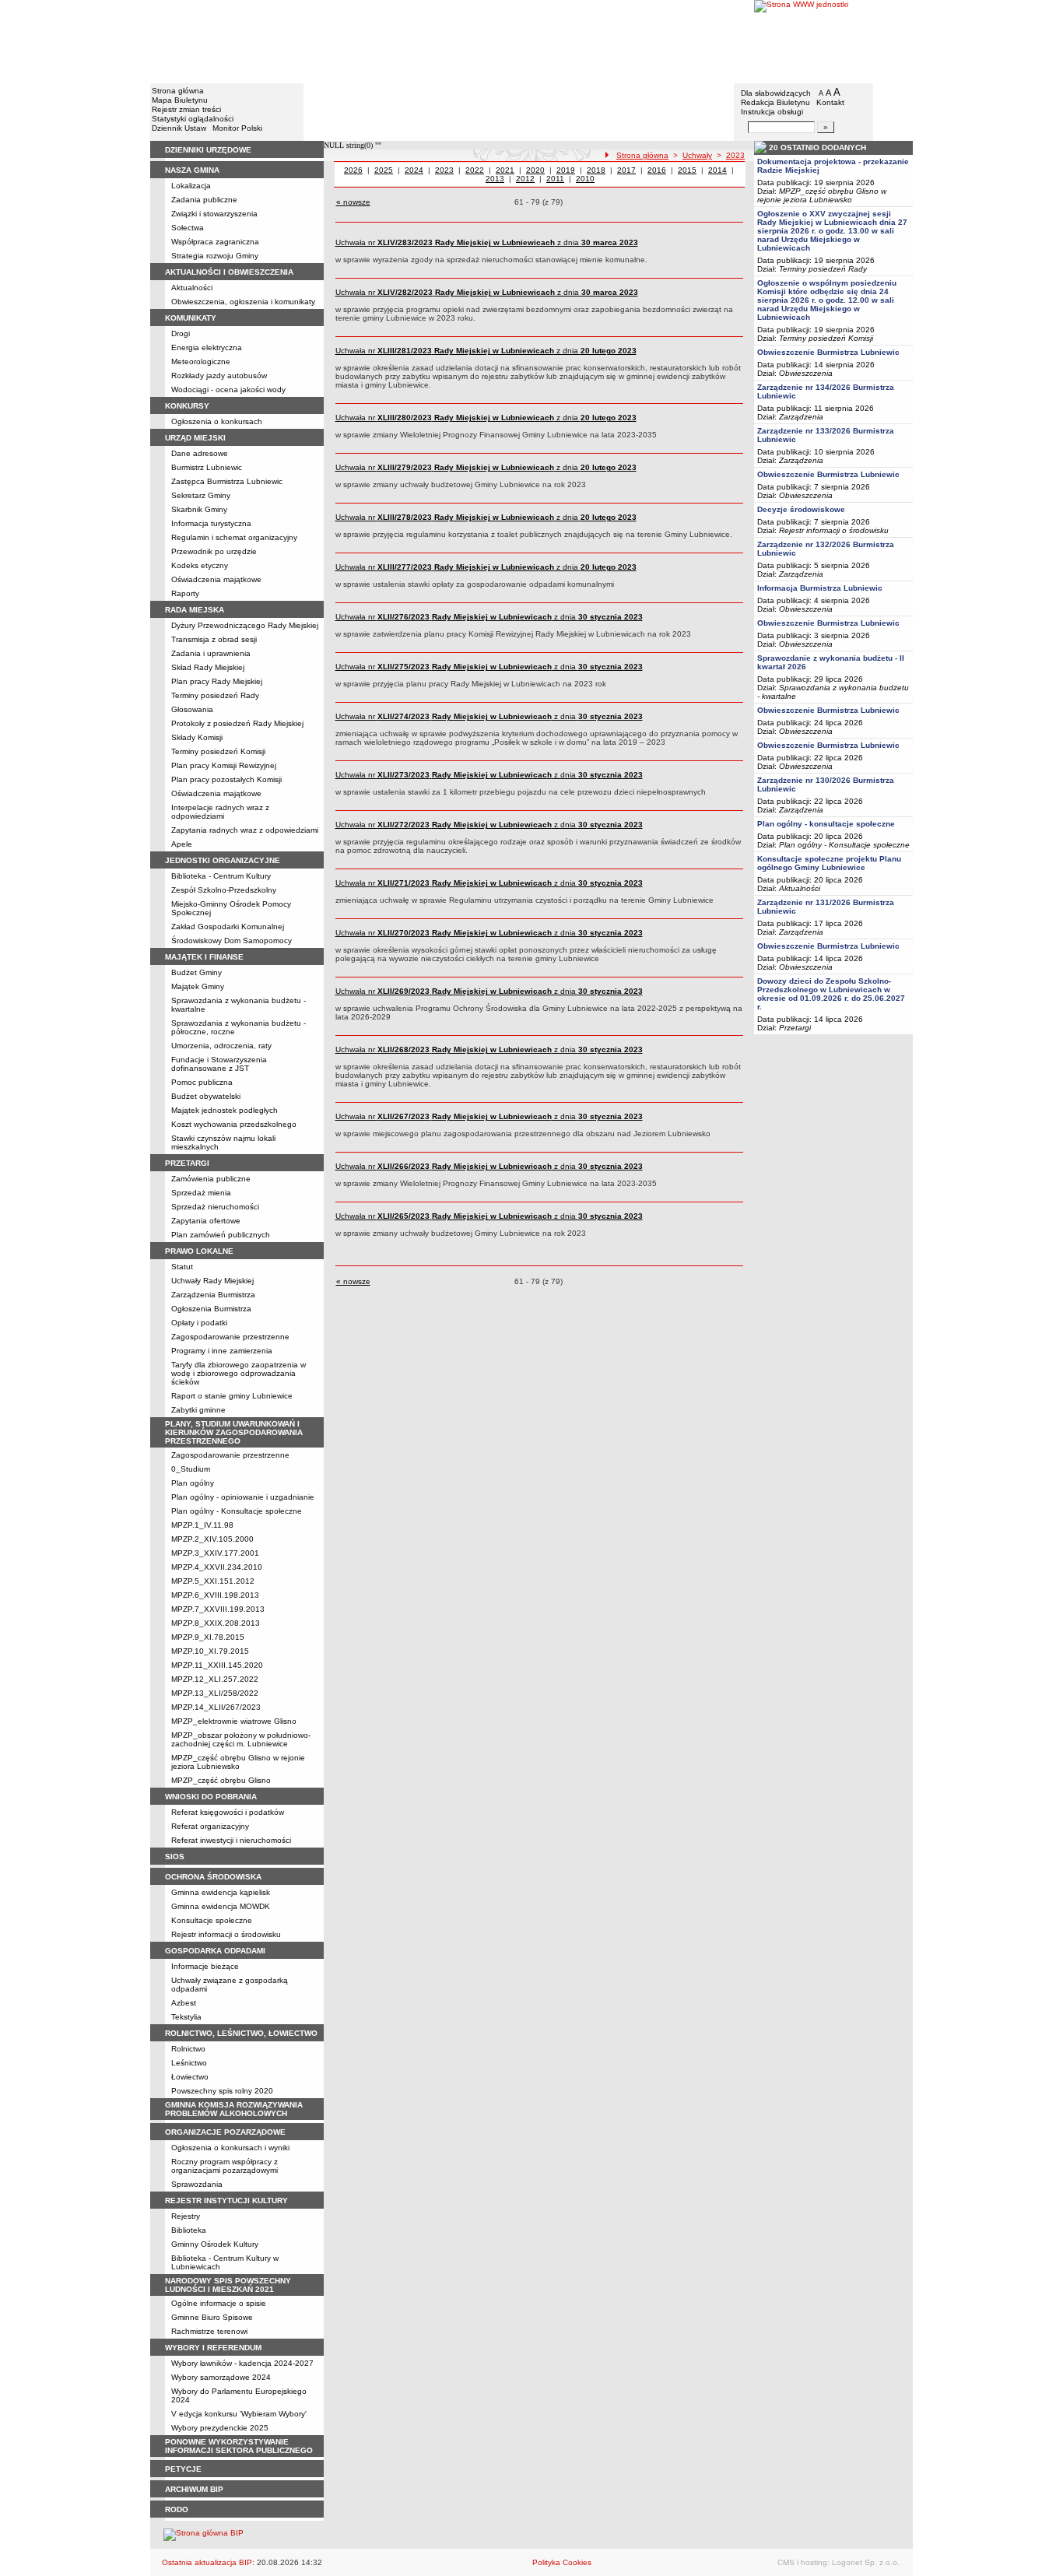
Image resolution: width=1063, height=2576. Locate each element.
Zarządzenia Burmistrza (213, 1295)
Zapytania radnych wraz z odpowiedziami (245, 830)
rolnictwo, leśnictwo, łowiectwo (241, 2033)
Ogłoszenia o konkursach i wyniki (230, 2148)
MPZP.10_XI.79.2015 (210, 1651)
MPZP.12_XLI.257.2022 (215, 1679)
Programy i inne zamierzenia (222, 1351)
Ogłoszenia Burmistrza (211, 1309)
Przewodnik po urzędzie (214, 551)
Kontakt (830, 102)
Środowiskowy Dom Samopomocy (232, 941)
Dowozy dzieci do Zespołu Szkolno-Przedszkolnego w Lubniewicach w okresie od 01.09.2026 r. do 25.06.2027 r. (831, 994)
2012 (525, 179)
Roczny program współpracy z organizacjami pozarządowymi (225, 2166)
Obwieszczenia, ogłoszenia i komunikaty (243, 302)
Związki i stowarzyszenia (214, 214)
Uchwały (697, 155)
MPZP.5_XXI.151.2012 (213, 1581)
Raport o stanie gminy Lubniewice (232, 1396)
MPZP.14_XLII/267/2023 (216, 1707)
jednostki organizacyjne (223, 860)
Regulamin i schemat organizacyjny (234, 537)
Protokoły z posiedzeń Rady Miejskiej (237, 723)
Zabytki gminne (198, 1410)
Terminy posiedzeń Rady (215, 695)
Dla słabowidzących (776, 93)
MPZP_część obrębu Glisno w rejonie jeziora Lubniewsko (238, 1762)
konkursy (187, 406)
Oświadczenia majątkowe (216, 579)
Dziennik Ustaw (179, 128)
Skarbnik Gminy (199, 509)
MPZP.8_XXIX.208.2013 (216, 1623)
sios (175, 1857)
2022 (475, 170)
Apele (182, 844)
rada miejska (195, 610)
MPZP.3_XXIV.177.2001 (215, 1553)
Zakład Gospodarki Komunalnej (228, 927)
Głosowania (192, 709)
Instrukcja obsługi (772, 112)
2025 (384, 170)
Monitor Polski (237, 128)
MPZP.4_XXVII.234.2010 (217, 1567)
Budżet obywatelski (206, 1096)
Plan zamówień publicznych (221, 1235)
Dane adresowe (200, 453)
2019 (566, 170)
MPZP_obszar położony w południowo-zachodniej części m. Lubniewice (241, 1739)
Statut (182, 1267)
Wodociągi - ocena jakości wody (228, 390)
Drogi (181, 333)
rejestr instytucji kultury (226, 2200)
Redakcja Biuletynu (775, 102)
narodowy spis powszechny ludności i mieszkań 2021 (228, 2285)
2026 (353, 170)
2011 (555, 179)
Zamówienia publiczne (211, 1179)
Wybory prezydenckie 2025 (220, 2428)
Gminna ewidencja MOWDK (221, 1906)
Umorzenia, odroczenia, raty (221, 1046)
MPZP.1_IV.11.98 (202, 1525)
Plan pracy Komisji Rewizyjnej (224, 765)
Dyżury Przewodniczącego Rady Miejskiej (245, 625)
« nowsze (353, 202)
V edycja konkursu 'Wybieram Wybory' (239, 2414)
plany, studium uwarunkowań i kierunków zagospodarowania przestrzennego (234, 1432)
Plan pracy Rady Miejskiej (217, 681)
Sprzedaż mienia (201, 1193)
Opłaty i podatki (199, 1323)
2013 (495, 179)
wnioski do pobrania (211, 1797)
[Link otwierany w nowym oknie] (833, 41)
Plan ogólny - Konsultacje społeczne (237, 1511)
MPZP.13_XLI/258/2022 (215, 1693)
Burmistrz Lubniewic (207, 467)
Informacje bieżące (205, 1966)
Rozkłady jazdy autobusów (219, 376)
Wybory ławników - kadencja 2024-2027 (242, 2363)
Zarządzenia (801, 417)
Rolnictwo (188, 2049)
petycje (183, 2469)
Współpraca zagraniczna (215, 242)
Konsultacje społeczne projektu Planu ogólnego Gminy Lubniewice (829, 863)
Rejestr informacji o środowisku (226, 1934)
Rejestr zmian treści (186, 109)
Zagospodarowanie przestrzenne (230, 1337)
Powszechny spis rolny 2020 (222, 2091)
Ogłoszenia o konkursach (217, 421)
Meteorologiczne (201, 361)
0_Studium (191, 1469)
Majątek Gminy (198, 986)
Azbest (184, 2003)
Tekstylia (186, 2017)
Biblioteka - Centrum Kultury (221, 876)
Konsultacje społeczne (212, 1920)
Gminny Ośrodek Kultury (215, 2244)
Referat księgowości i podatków (228, 1812)
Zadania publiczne (204, 200)
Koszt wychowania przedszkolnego (234, 1124)
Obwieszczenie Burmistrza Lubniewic (828, 352)
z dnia (487, 242)
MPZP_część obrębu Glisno (221, 1780)
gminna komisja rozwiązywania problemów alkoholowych (234, 2109)
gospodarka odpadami (215, 1951)
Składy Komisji (197, 737)
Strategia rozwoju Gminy (215, 256)
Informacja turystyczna (211, 523)
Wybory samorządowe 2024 (221, 2377)
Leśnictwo (189, 2063)
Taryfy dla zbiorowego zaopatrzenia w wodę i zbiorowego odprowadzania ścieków (239, 1373)
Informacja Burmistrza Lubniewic (820, 588)
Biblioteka (189, 2230)
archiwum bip (194, 2489)
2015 (687, 170)
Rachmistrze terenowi (209, 2331)
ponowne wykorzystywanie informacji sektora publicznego (239, 2446)
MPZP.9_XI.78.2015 (208, 1637)
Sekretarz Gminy (201, 495)
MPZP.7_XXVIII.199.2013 (218, 1609)
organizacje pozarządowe (225, 2132)
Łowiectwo (190, 2077)
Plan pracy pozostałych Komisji (226, 779)
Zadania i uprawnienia (211, 653)
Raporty (185, 593)
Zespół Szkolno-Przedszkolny (224, 890)
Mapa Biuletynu (180, 100)
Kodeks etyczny (200, 565)
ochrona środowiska (213, 1877)
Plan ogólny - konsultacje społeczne (826, 824)
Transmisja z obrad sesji (214, 639)
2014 (717, 170)
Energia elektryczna (207, 347)
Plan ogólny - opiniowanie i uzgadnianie (243, 1497)
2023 (735, 155)
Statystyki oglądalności (193, 119)
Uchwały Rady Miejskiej (212, 1281)
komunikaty (191, 318)
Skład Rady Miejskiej (208, 667)
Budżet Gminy (196, 972)
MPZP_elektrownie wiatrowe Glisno (234, 1721)
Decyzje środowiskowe (801, 509)
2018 (596, 170)
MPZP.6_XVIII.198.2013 (215, 1595)
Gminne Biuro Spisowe (212, 2317)
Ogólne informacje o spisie (219, 2303)
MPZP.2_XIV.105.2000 (212, 1539)
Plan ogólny (193, 1483)
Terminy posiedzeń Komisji (218, 751)
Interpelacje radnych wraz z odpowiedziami (220, 812)
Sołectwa (188, 228)
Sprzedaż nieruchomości (215, 1207)
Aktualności (192, 288)
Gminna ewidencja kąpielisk (221, 1892)
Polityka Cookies (562, 2562)
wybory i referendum (213, 2348)
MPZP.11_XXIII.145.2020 (217, 1665)
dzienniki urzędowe (208, 150)
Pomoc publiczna (202, 1082)
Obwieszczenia (806, 373)
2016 (657, 170)
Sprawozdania (197, 2184)
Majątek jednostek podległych (225, 1110)
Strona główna (178, 91)
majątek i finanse (204, 957)
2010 (585, 179)
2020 (535, 170)
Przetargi (795, 1028)
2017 (626, 170)
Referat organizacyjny (210, 1826)
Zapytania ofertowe (206, 1221)
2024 (414, 170)
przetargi (187, 1163)
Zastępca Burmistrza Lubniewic (227, 481)
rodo (177, 2509)
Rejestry (186, 2216)
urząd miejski (195, 438)
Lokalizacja (191, 186)
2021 (505, 170)
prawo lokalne (199, 1251)
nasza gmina (192, 170)
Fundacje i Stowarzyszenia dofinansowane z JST (219, 1064)
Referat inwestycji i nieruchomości (231, 1840)
